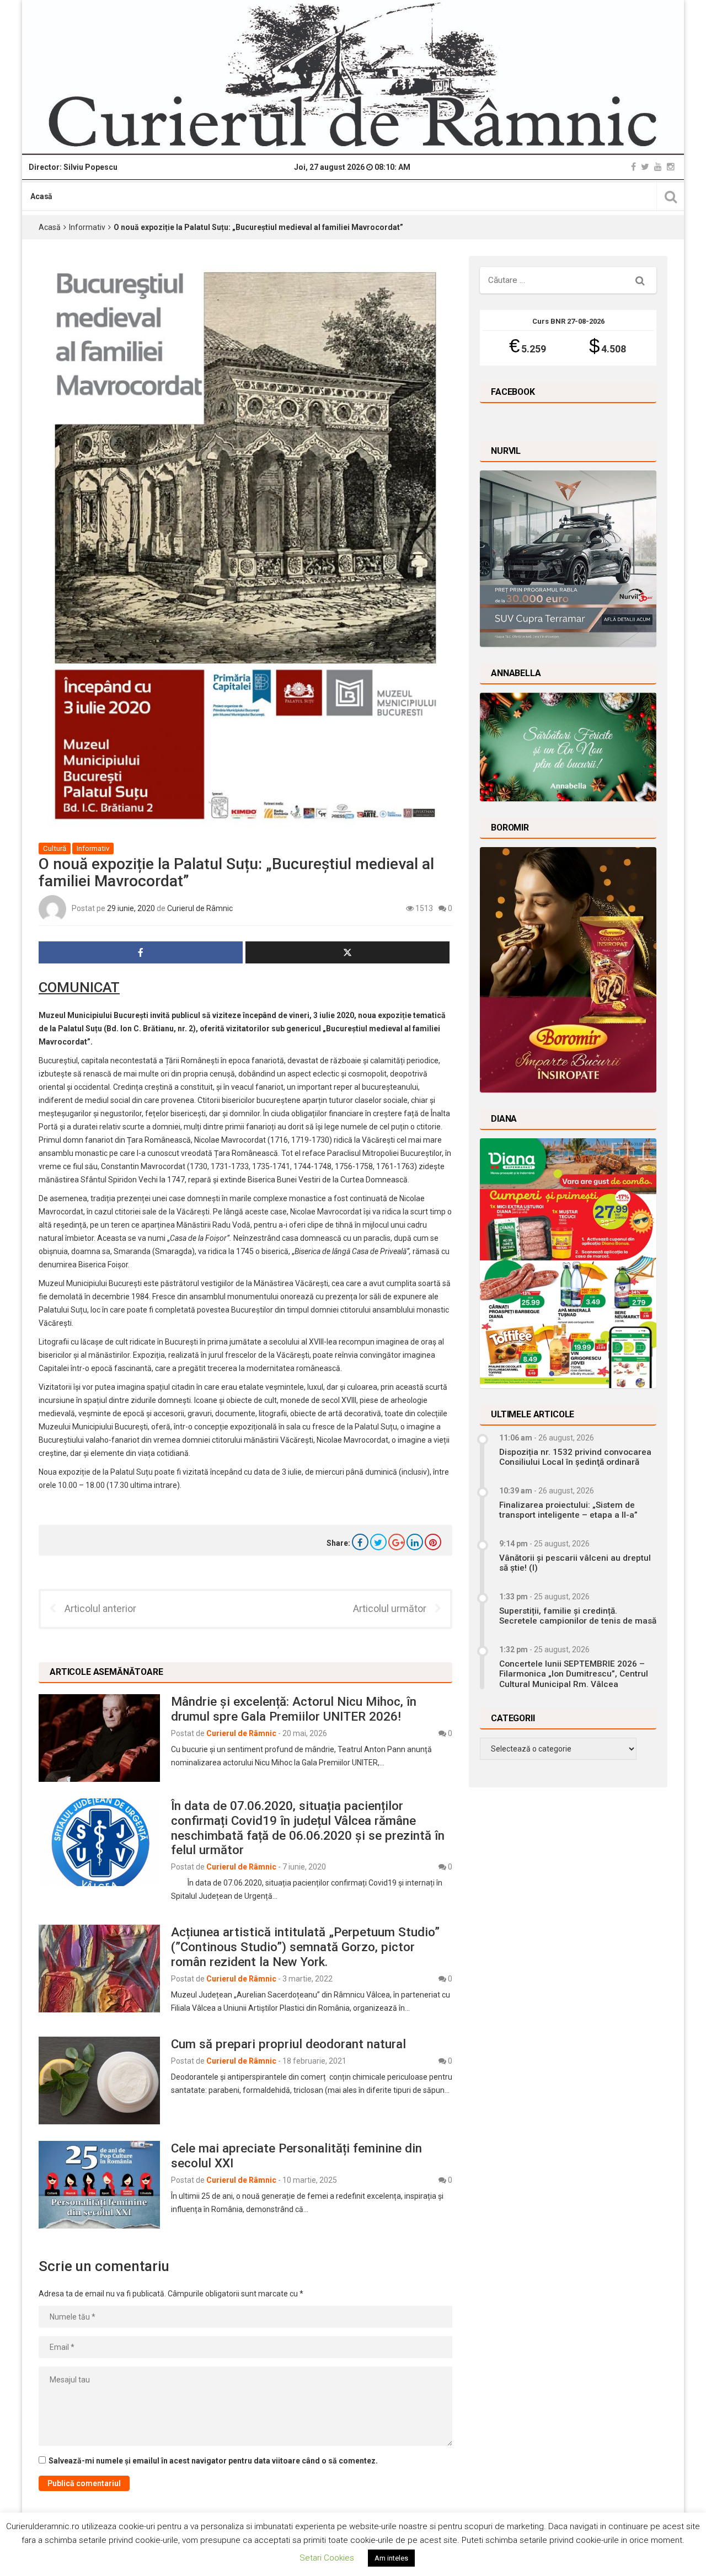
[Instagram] (671, 167)
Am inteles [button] (391, 2558)
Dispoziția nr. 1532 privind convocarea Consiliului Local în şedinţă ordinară (575, 1457)
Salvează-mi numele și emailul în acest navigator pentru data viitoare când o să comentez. (213, 2461)
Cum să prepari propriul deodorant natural (288, 2044)
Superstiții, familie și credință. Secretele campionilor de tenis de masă (578, 1616)
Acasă (41, 196)
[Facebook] (633, 167)
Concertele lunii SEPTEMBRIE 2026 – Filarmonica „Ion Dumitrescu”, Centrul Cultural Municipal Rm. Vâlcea (574, 1674)
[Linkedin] (415, 1542)
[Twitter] (645, 167)
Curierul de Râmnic (200, 908)
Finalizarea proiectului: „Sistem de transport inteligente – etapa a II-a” (568, 1510)
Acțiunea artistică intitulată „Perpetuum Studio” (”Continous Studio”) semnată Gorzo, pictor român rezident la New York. (305, 1947)
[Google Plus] (397, 1542)
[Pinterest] (433, 1542)
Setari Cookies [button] (327, 2558)
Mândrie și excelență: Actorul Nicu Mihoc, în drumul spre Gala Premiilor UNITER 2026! (294, 1709)
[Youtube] (658, 167)
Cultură (55, 848)
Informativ (87, 227)
